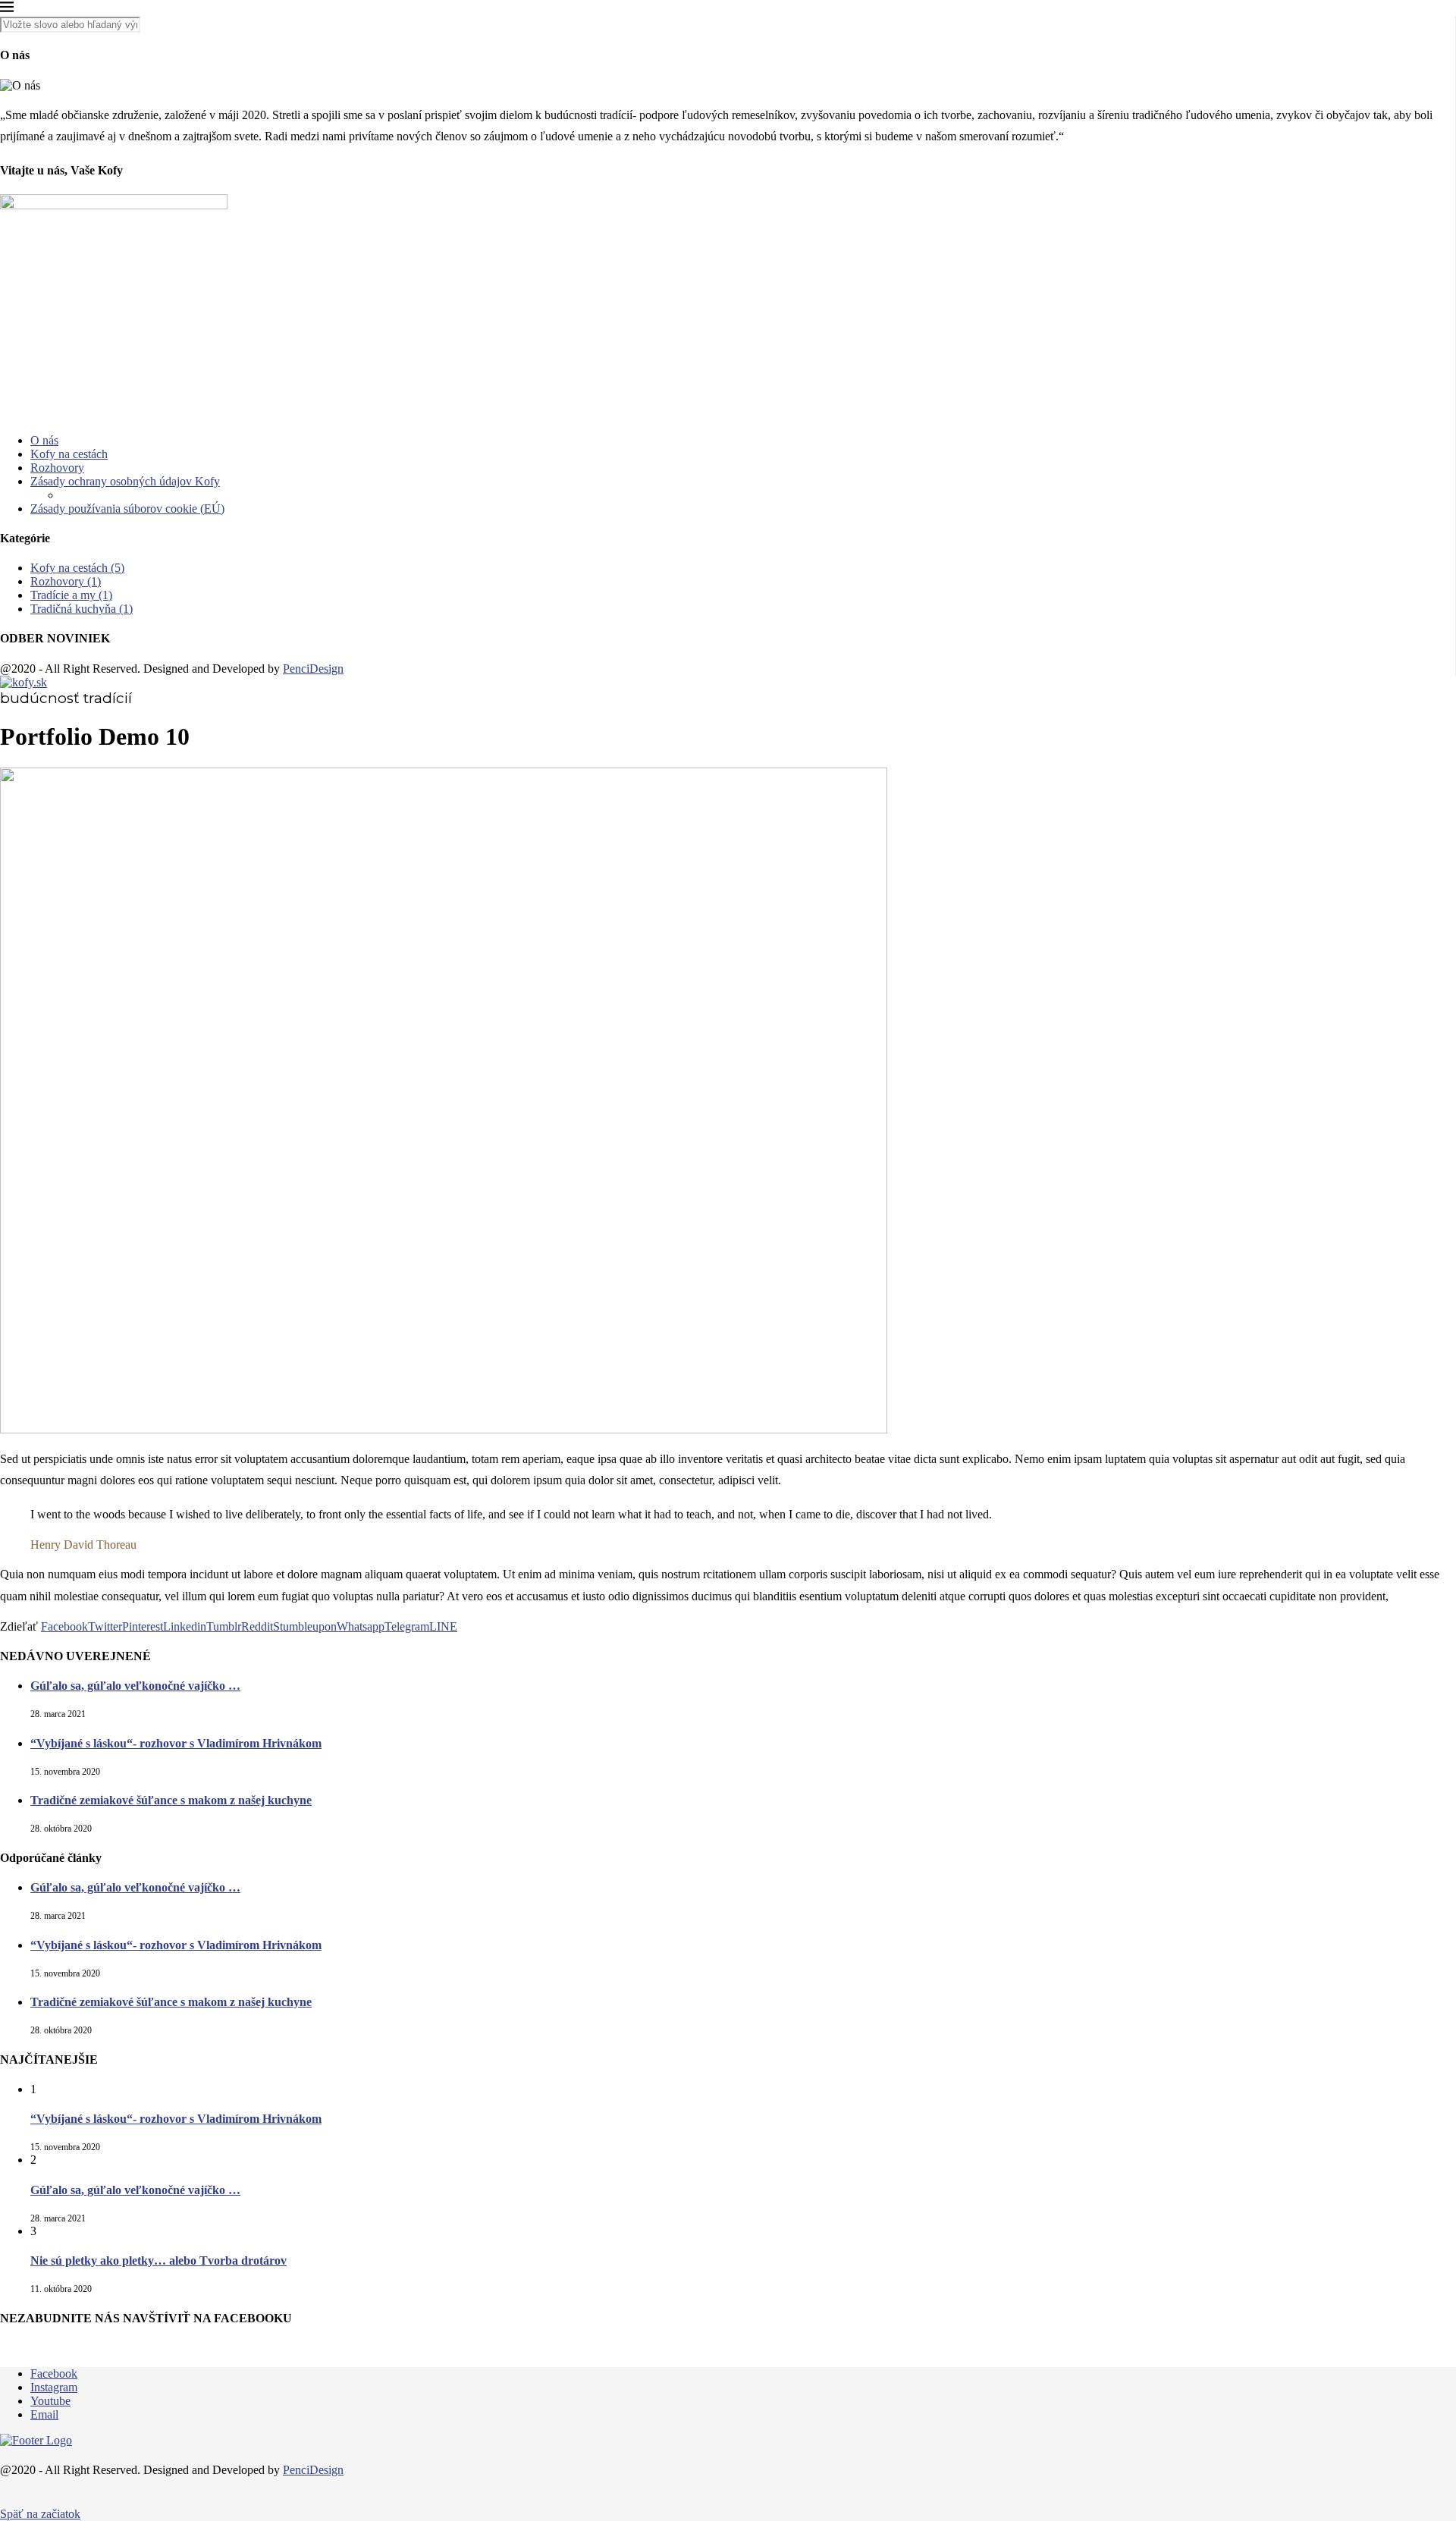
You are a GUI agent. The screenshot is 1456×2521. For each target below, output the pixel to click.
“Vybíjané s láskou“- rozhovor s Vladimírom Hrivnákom (176, 1743)
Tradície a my (71, 595)
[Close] (7, 9)
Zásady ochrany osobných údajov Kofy (125, 481)
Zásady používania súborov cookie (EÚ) (127, 509)
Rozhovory (57, 468)
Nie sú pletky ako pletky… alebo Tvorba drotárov (158, 2260)
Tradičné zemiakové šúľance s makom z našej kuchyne (171, 1800)
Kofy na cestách (69, 454)
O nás (44, 440)
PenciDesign (313, 669)
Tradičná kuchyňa (82, 609)
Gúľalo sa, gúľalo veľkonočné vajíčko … (135, 1686)
